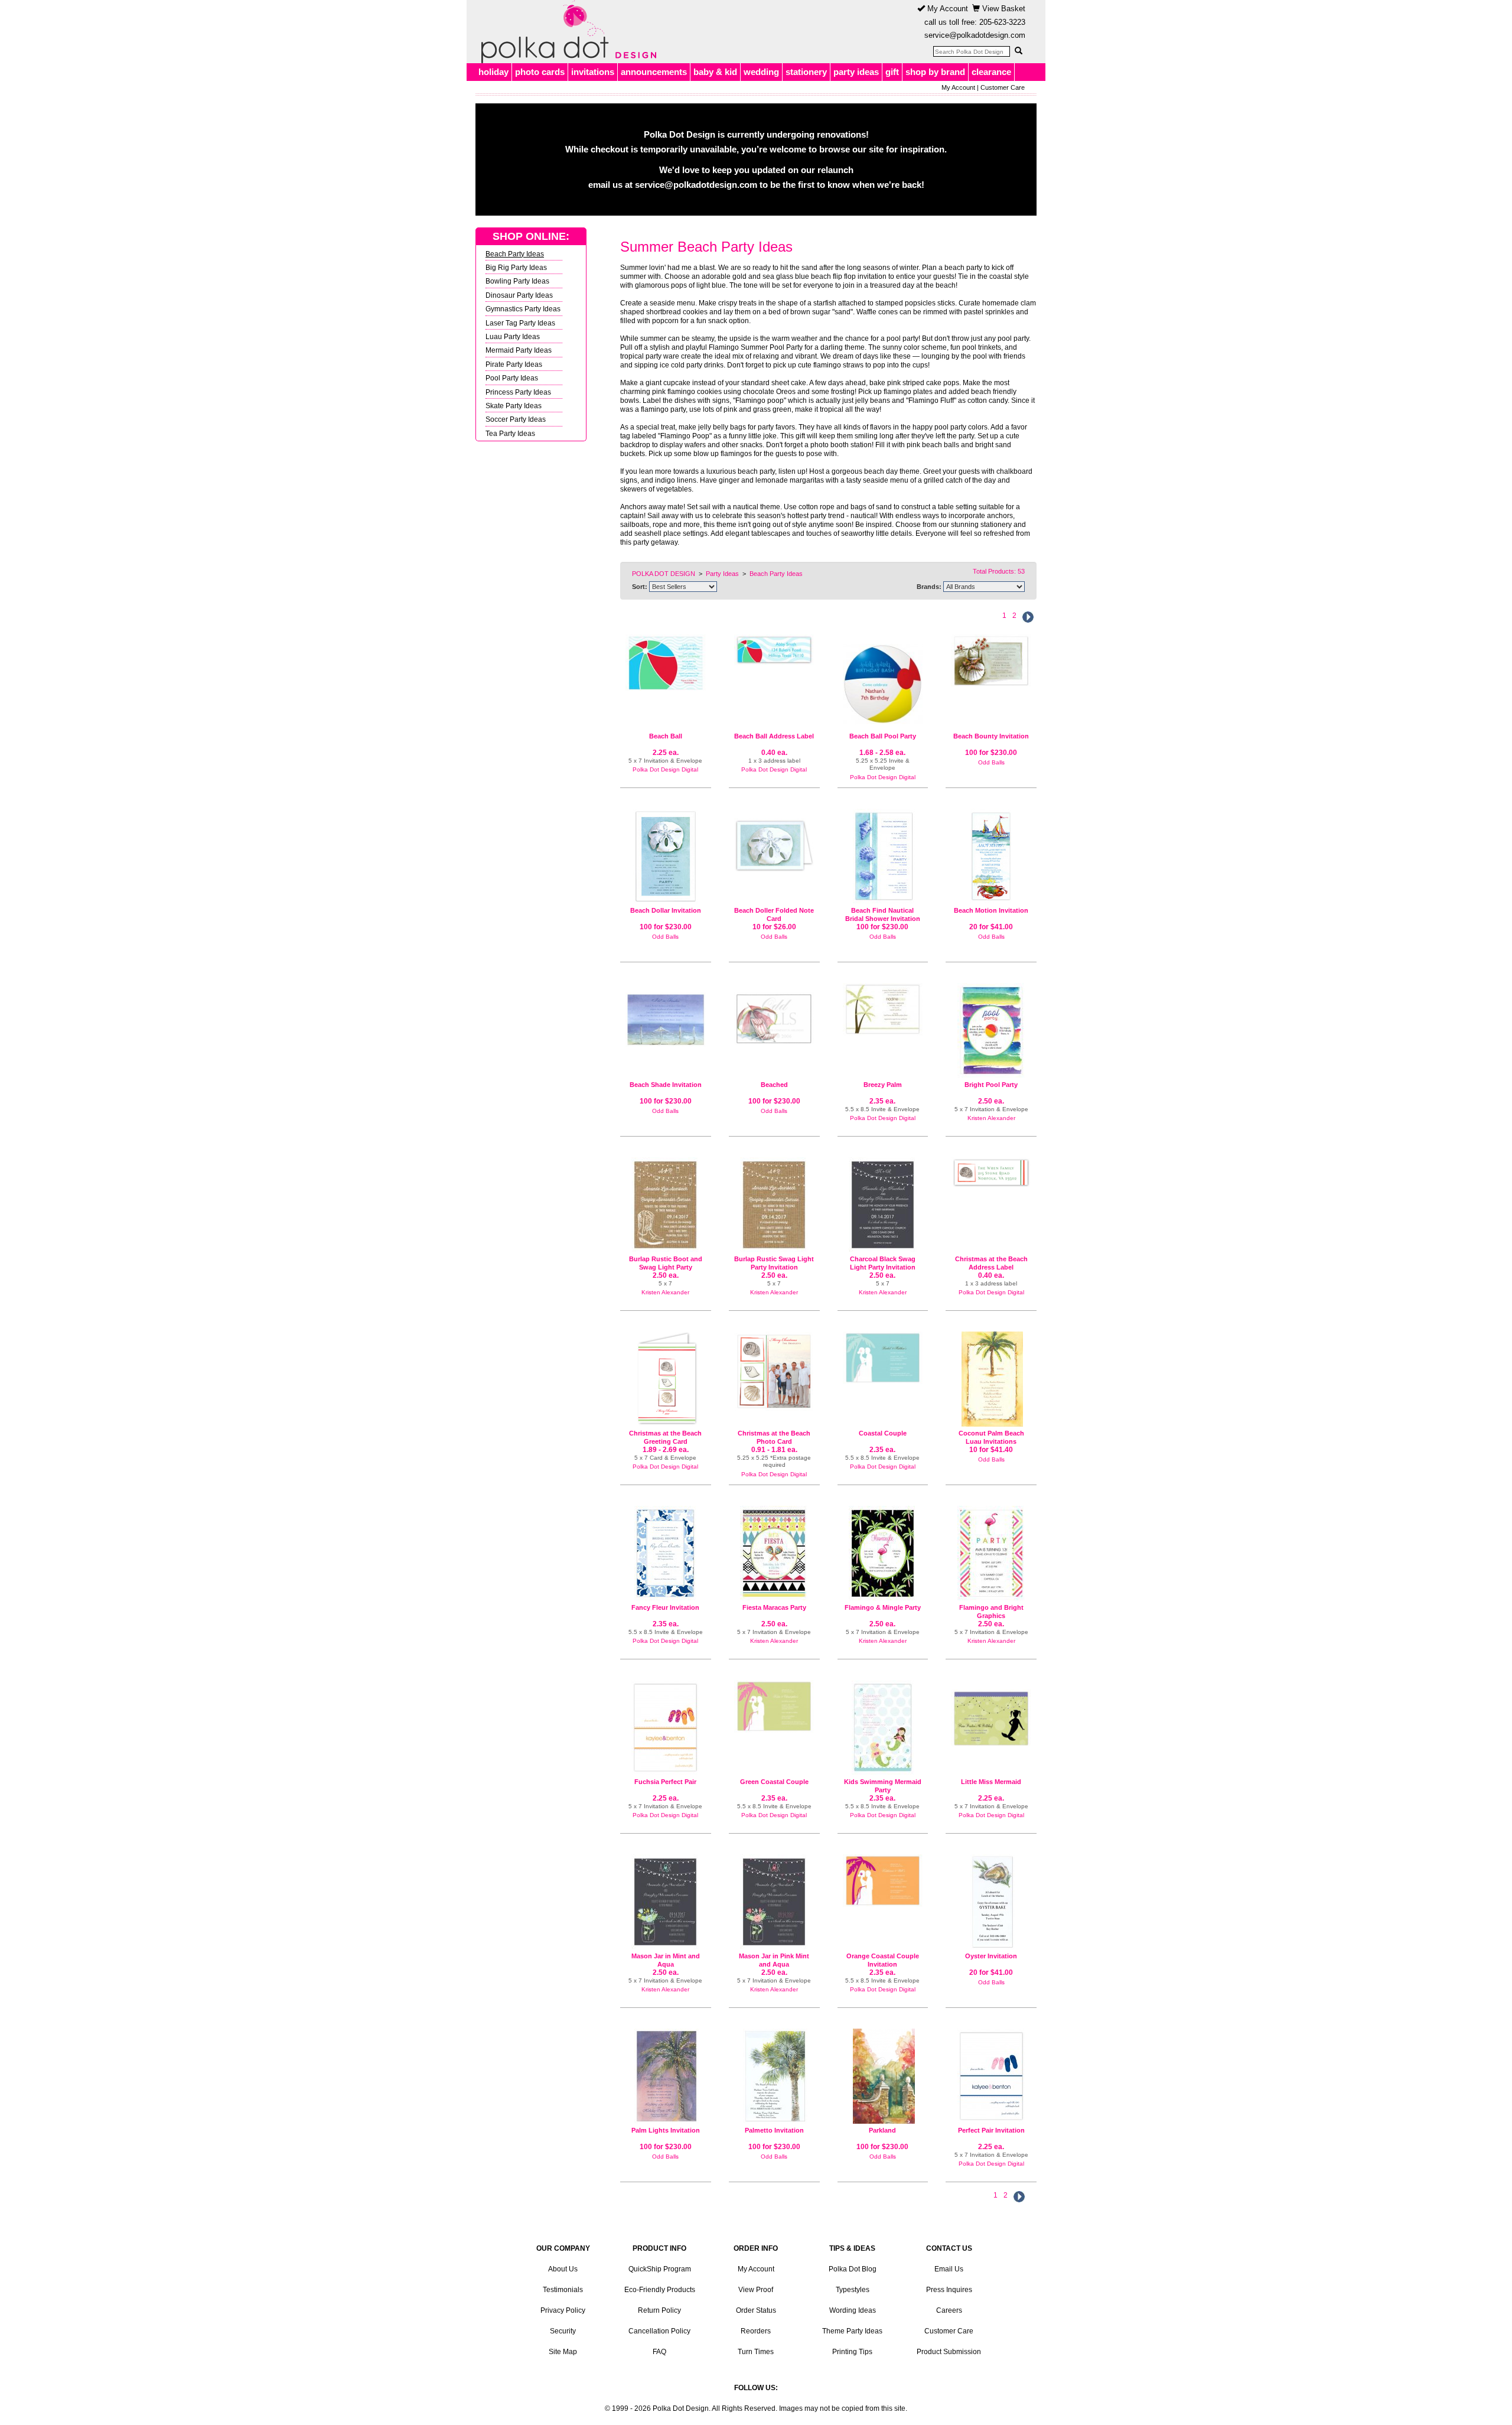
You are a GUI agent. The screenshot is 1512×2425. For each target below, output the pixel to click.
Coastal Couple (883, 1433)
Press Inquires (949, 2290)
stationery (806, 72)
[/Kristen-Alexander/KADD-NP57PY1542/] (774, 1205)
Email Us (949, 2269)
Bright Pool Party (991, 1085)
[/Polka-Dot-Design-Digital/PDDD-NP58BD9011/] (883, 1728)
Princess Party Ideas (518, 392)
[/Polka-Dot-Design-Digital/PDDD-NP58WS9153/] (883, 1881)
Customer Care (1003, 87)
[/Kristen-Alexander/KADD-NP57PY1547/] (774, 1902)
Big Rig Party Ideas (516, 267)
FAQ (659, 2352)
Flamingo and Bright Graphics (991, 1612)
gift (892, 72)
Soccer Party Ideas (516, 419)
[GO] (1018, 51)
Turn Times (756, 2352)
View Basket (1003, 9)
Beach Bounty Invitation (991, 736)
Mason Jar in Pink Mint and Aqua (774, 1960)
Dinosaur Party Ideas (519, 295)
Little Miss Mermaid (991, 1782)
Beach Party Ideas (515, 254)
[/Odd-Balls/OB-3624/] (666, 1015)
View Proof (756, 2290)
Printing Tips (852, 2352)
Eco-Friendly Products (660, 2290)
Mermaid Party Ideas (519, 350)
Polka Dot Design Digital (665, 769)
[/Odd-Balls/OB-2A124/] (774, 840)
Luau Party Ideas (513, 336)
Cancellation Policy (659, 2331)
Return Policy (659, 2310)
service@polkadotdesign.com (975, 35)
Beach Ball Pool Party (883, 736)
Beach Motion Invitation (991, 910)
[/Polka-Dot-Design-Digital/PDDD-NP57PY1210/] (666, 663)
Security (563, 2331)
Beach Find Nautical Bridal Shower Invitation (883, 914)
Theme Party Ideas (852, 2331)
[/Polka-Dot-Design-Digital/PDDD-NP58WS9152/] (883, 1358)
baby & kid (715, 72)
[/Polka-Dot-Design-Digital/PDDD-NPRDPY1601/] (883, 679)
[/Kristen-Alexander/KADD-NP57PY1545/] (991, 1553)
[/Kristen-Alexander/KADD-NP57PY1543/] (666, 1205)
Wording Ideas (853, 2310)
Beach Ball (666, 736)
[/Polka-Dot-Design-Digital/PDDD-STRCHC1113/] (991, 1172)
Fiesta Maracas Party (774, 1607)
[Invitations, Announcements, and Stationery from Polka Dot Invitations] (566, 32)
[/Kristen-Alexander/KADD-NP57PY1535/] (774, 1553)
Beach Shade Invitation (666, 1085)
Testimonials (563, 2290)
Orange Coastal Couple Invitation (883, 1960)
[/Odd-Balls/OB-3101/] (774, 1014)
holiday (493, 72)
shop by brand (935, 72)
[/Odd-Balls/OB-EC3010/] (991, 1379)
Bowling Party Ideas (517, 281)
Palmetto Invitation (774, 2130)
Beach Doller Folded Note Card (774, 914)
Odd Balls (991, 762)
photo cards (540, 72)
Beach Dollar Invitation (666, 910)
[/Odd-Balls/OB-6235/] (991, 856)
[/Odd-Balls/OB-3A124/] (666, 856)
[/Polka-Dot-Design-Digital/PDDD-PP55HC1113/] (774, 1371)
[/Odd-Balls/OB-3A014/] (883, 856)
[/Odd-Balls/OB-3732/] (774, 2076)
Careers (949, 2310)
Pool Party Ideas (512, 378)
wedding (761, 72)
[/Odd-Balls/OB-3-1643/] (991, 661)
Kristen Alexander (991, 1118)
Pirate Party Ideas (514, 364)
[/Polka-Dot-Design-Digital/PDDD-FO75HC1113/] (666, 1379)
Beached (774, 1085)
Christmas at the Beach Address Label (991, 1263)
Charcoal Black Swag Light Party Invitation (883, 1263)
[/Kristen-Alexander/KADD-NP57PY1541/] (666, 1902)
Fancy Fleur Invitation (665, 1607)
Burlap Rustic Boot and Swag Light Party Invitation (666, 1267)
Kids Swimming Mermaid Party (883, 1786)
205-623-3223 (1002, 22)
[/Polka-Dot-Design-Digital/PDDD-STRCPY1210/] (774, 650)
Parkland (882, 2130)
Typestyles (853, 2290)
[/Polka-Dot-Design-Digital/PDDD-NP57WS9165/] (991, 2076)
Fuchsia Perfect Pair (665, 1782)
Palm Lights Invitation (666, 2130)
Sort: (640, 587)
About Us (563, 2269)
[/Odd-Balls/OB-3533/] (883, 2076)
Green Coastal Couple (774, 1782)
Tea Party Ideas (510, 433)
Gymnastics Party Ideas (523, 309)
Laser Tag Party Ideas (520, 323)
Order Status (756, 2310)
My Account (946, 9)
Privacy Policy (563, 2310)
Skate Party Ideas (514, 406)
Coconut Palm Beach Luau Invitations (991, 1437)
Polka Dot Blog (853, 2269)
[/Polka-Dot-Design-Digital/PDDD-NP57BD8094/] (991, 1714)
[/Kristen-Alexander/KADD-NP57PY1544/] (883, 1205)
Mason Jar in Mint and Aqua (666, 1960)
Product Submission (949, 2352)
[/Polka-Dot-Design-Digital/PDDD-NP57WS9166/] (666, 1728)
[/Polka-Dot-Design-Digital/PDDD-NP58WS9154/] (774, 1706)
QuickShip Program (660, 2269)
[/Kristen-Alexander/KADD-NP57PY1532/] (991, 1031)
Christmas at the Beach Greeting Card (665, 1437)
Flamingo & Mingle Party (883, 1607)
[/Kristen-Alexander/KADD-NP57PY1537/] (883, 1553)
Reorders (756, 2331)
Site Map (563, 2352)
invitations (593, 72)
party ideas (856, 72)
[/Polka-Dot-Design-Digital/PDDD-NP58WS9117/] (883, 1009)
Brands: (929, 587)
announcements (654, 72)
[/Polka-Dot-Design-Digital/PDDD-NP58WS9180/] (666, 1553)
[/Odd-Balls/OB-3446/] (666, 2076)
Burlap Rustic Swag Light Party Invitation (774, 1263)
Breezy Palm (883, 1085)
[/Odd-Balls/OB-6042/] (991, 1902)
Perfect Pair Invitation (991, 2130)
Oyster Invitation (991, 1956)
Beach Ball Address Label (774, 736)
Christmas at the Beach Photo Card (774, 1437)
